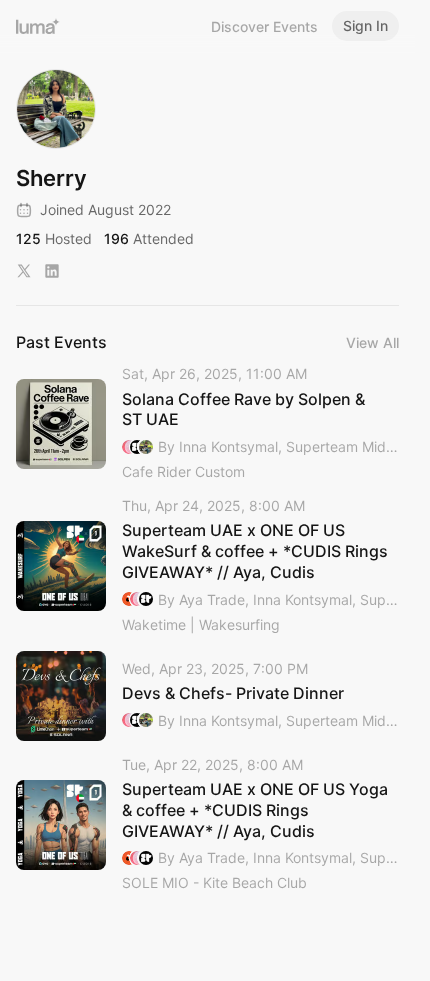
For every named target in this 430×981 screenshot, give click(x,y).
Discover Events (264, 26)
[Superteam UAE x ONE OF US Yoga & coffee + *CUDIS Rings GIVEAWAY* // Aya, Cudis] (207, 825)
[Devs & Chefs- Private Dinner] (207, 696)
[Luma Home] (38, 26)
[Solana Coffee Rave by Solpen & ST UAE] (207, 424)
